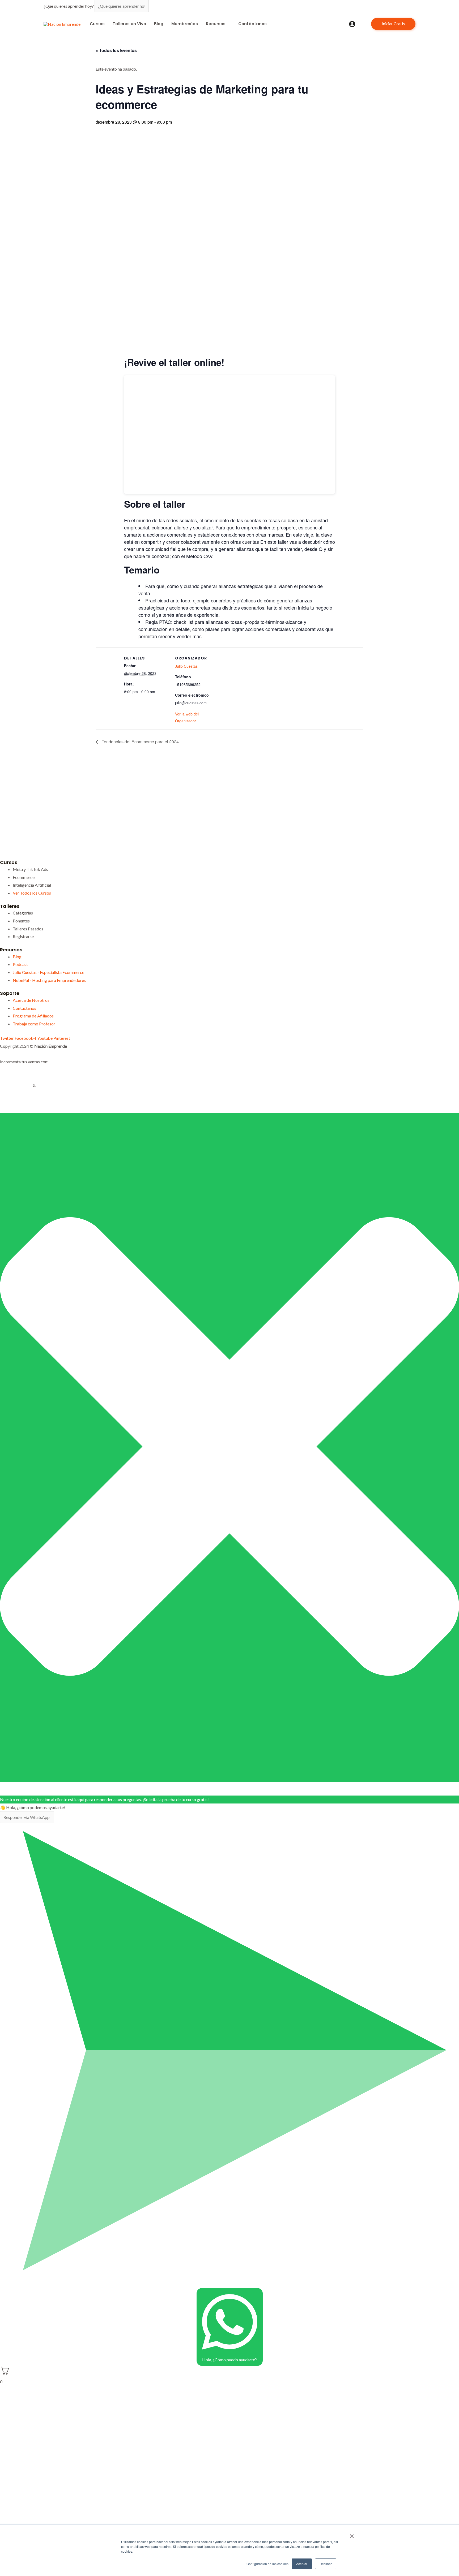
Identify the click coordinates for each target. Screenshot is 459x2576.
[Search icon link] (363, 24)
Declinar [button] (326, 2564)
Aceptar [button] (302, 2564)
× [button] (352, 2534)
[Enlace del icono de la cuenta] (352, 24)
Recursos (216, 24)
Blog (159, 24)
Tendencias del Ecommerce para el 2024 (140, 742)
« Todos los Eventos (116, 50)
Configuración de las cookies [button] (267, 2564)
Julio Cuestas (186, 666)
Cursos (97, 24)
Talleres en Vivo (129, 24)
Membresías (185, 24)
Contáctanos (252, 24)
